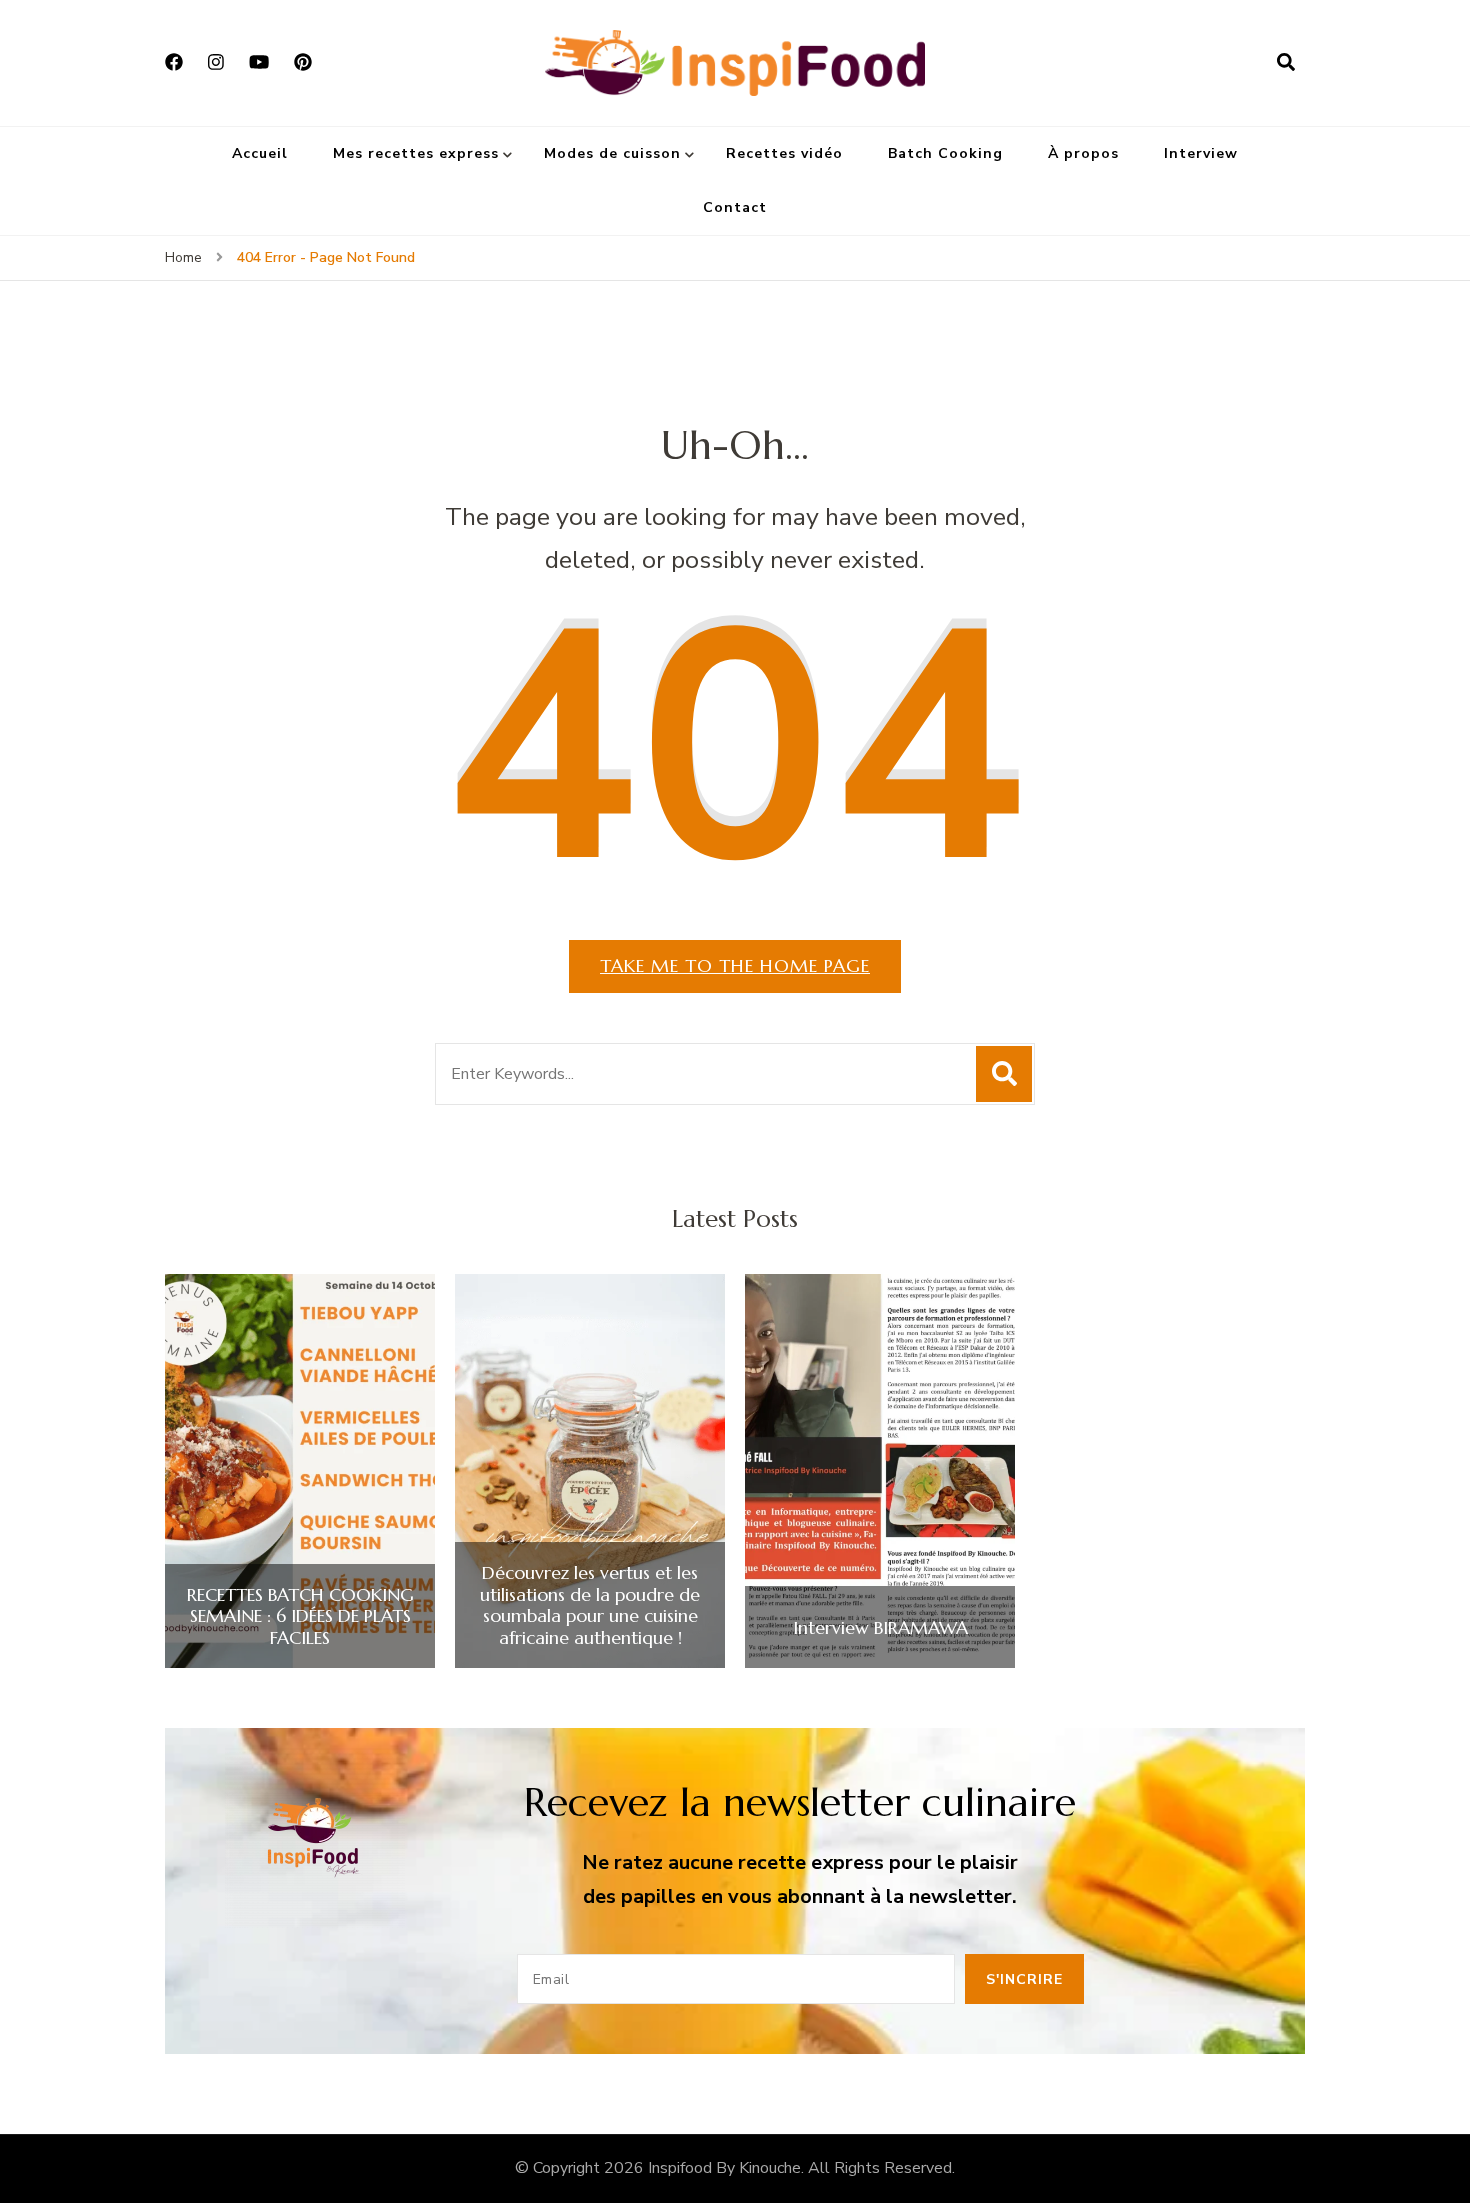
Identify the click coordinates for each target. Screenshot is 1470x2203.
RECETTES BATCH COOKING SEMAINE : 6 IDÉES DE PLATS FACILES (300, 1616)
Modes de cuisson (612, 153)
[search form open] (1286, 63)
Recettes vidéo (784, 153)
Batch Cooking (945, 153)
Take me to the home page (735, 965)
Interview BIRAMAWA (880, 1628)
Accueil (260, 153)
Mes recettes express (416, 153)
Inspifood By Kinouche (724, 2168)
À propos (1083, 153)
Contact (735, 207)
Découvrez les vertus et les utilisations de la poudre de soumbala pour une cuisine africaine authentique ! (590, 1605)
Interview (1201, 153)
